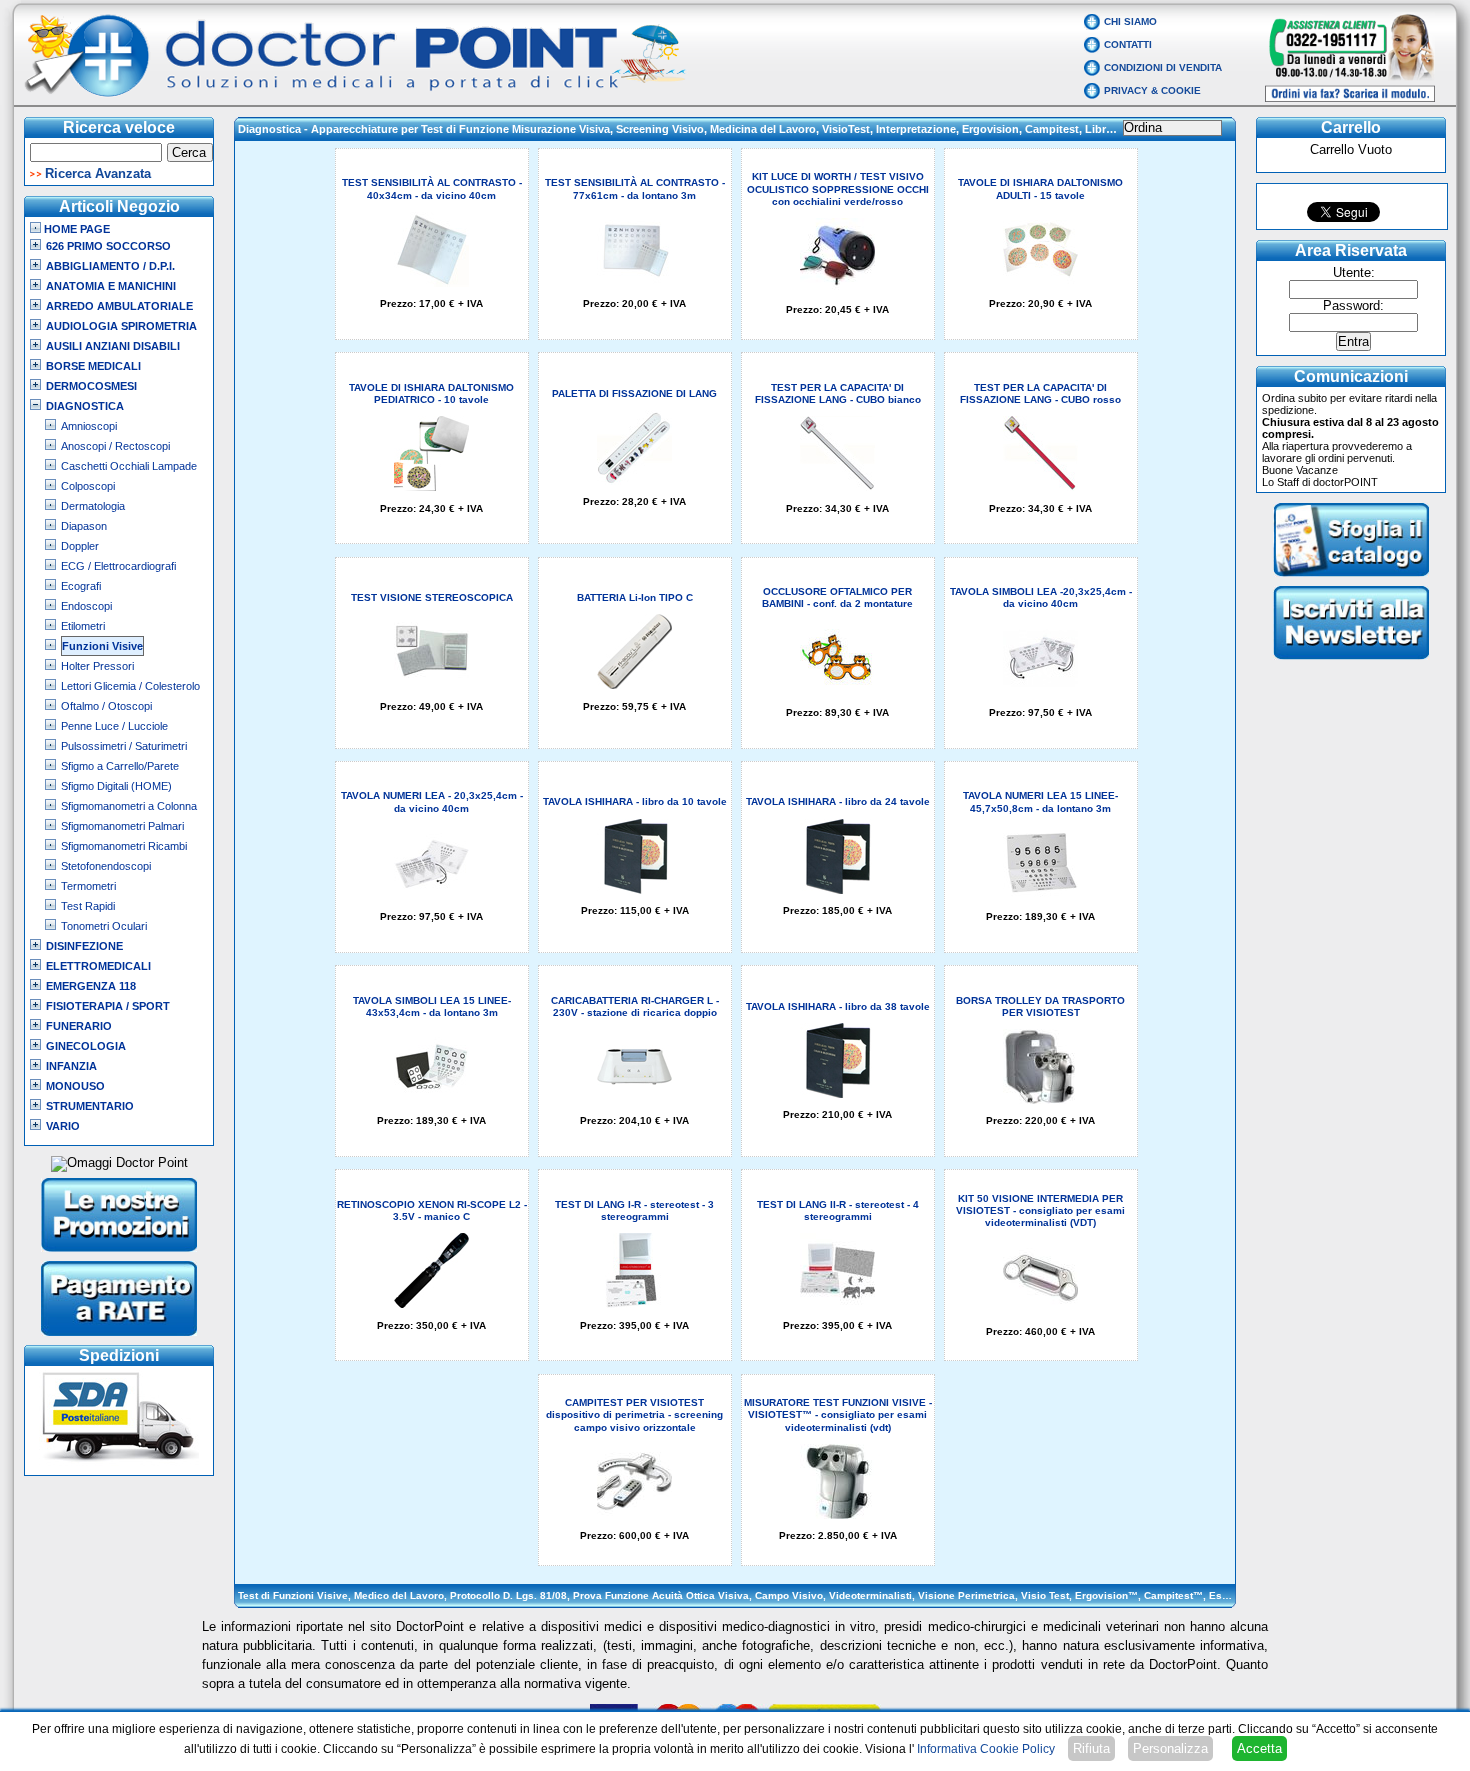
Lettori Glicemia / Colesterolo (130, 686)
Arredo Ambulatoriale (119, 306)
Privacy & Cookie (1152, 90)
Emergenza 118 (91, 986)
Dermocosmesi (91, 386)
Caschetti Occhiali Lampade (129, 466)
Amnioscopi (89, 426)
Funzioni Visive (102, 646)
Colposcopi (88, 486)
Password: (1353, 306)
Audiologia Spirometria (121, 326)
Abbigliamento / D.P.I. (110, 266)
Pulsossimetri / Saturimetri (124, 746)
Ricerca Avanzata (98, 174)
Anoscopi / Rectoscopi (115, 446)
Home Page (75, 229)
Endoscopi (86, 606)
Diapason (84, 526)
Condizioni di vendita (1163, 67)
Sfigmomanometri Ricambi (124, 846)
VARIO (63, 1126)
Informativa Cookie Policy (986, 1749)
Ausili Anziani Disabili (113, 346)
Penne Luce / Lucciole (114, 726)
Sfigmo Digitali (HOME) (116, 786)
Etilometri (83, 626)
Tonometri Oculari (104, 926)
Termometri (88, 886)
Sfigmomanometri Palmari (122, 826)
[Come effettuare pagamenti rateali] (119, 1338)
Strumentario (90, 1106)
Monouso (75, 1086)
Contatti (1128, 44)
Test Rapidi (88, 906)
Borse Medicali (93, 366)
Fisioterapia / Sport (108, 1006)
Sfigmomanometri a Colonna (129, 806)
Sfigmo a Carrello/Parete (120, 766)
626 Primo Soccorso (108, 246)
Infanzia (71, 1066)
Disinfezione (84, 946)
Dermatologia (93, 506)
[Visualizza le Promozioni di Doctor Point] (119, 1254)
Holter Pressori (97, 666)
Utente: (1354, 273)
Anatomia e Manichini (111, 286)
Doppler (80, 546)
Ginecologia (86, 1046)
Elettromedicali (98, 966)
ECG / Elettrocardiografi (118, 566)
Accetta (1259, 1748)
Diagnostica (85, 406)
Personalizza (1170, 1748)
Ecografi (81, 586)
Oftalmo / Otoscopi (106, 706)
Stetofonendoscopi (106, 866)
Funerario (79, 1026)
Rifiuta (1091, 1748)
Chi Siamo (1130, 21)
